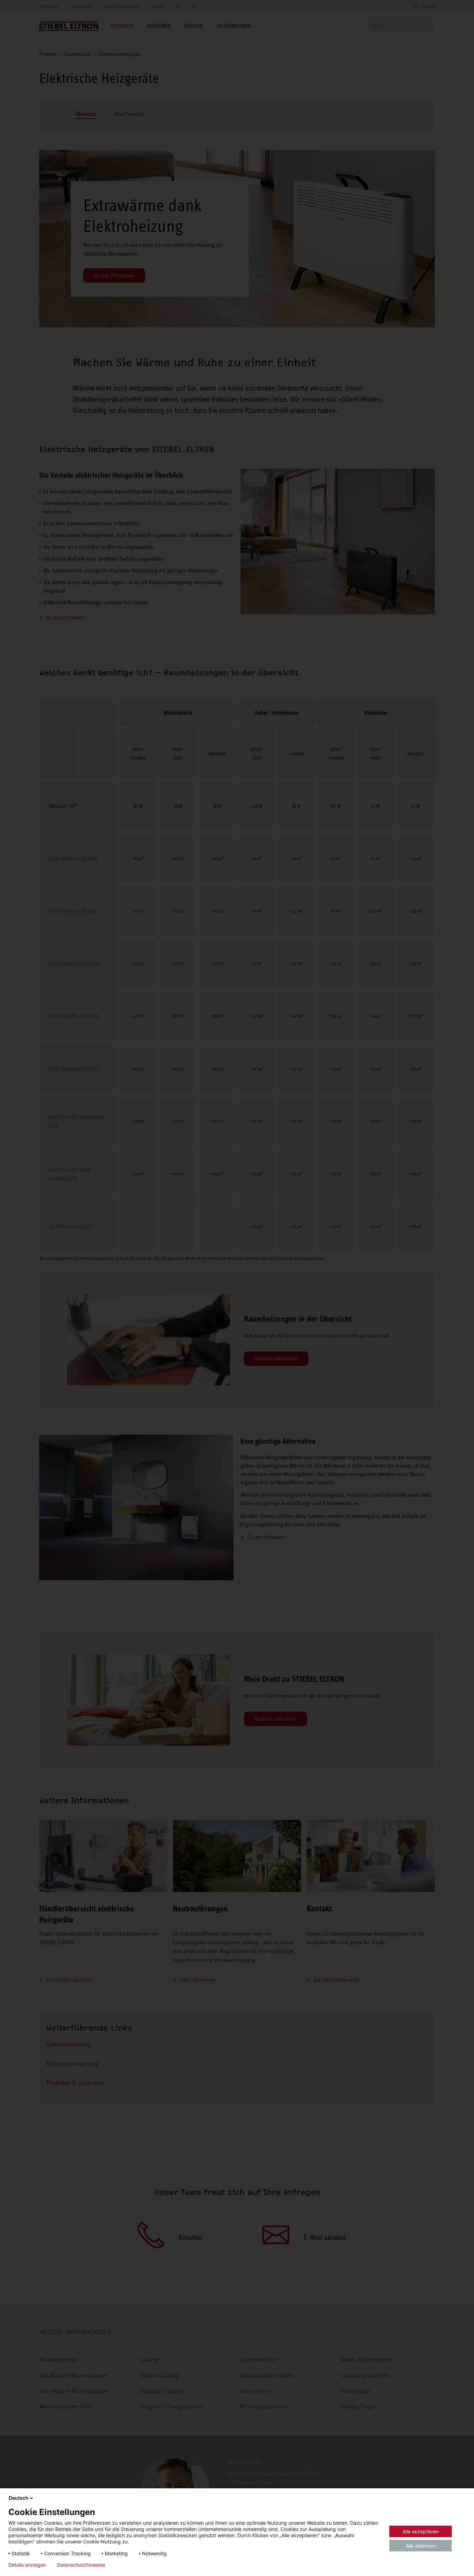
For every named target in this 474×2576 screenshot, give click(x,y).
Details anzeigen (27, 2565)
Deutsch (19, 2498)
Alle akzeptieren (421, 2531)
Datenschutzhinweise (81, 2565)
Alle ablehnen (421, 2546)
